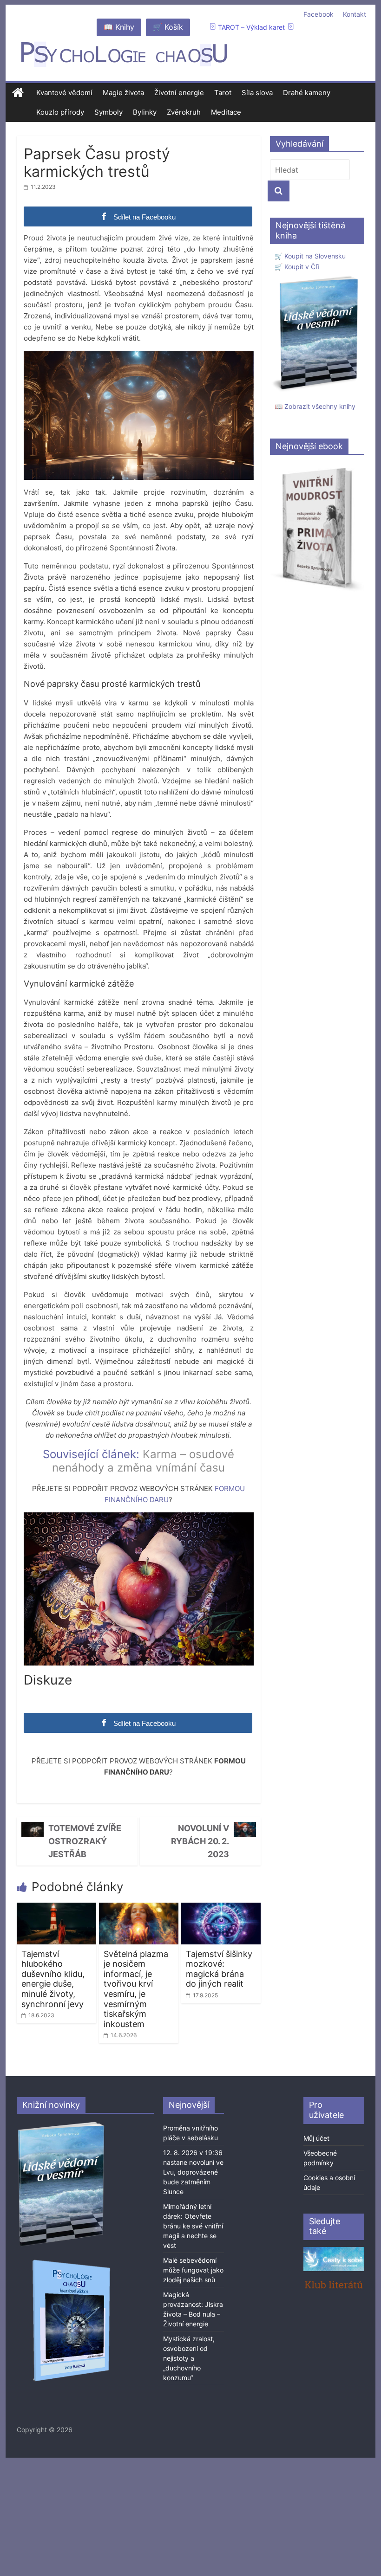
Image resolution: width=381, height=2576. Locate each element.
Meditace (226, 112)
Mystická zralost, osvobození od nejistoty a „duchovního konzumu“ (189, 2358)
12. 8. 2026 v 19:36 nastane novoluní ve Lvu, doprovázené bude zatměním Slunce (193, 2172)
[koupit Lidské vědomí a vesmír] (62, 2125)
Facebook (319, 14)
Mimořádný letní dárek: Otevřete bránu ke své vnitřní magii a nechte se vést (193, 2226)
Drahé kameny (307, 93)
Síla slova (257, 93)
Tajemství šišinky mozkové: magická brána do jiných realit (219, 1969)
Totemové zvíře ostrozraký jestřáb (85, 1841)
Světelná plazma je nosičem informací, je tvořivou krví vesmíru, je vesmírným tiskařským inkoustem (136, 1989)
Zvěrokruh (184, 112)
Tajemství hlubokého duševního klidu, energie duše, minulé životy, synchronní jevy (53, 1979)
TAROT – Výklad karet (251, 27)
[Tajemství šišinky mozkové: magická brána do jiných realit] (221, 1908)
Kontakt (355, 14)
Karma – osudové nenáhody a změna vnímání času (143, 1461)
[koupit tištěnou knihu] (317, 277)
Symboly (108, 112)
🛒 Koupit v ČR (297, 267)
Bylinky (145, 112)
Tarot (223, 93)
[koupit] (71, 2261)
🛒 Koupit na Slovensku (310, 256)
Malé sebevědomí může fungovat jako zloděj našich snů (193, 2270)
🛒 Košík (168, 27)
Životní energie (179, 93)
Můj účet (316, 2138)
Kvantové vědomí (64, 93)
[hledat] (279, 191)
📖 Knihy (119, 27)
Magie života (123, 93)
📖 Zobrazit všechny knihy (315, 406)
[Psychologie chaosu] (18, 93)
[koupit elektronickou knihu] (317, 467)
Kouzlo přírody (60, 112)
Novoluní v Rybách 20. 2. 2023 (200, 1841)
